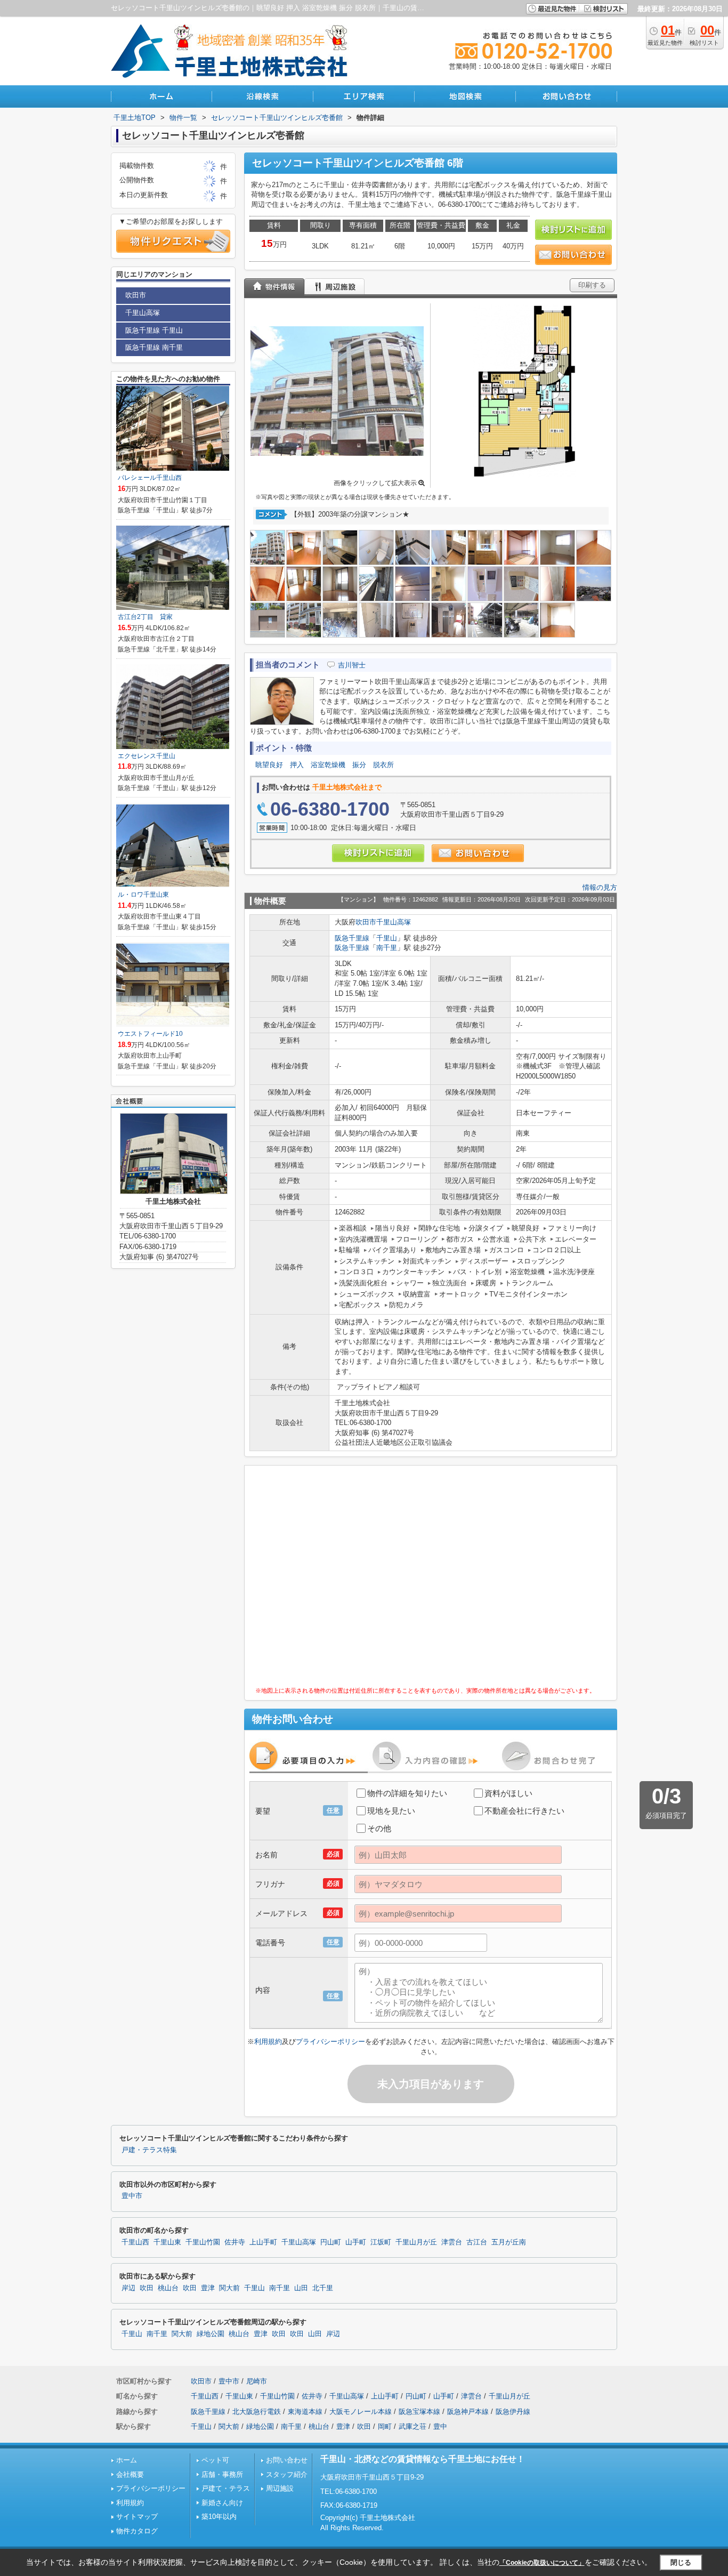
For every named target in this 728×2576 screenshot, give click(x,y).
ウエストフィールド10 (150, 1034)
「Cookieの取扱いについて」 (542, 2563)
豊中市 (132, 2196)
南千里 (387, 948)
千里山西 (135, 2242)
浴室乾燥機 (328, 765)
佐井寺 (235, 2242)
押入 (297, 765)
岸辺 (128, 2288)
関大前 (229, 2288)
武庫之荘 (412, 2426)
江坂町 (381, 2242)
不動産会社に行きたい (524, 1811)
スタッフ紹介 (287, 2474)
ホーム (127, 2460)
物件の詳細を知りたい (407, 1793)
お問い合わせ (287, 2460)
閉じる (681, 2562)
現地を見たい (391, 1811)
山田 (301, 2288)
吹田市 (366, 922)
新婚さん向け (222, 2503)
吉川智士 (352, 665)
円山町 (331, 2242)
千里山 (387, 938)
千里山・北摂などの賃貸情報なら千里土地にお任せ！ (423, 2459)
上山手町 (263, 2242)
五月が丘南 (509, 2242)
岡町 (385, 2426)
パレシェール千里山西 (150, 478)
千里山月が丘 (416, 2242)
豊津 (208, 2288)
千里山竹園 (203, 2242)
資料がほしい (508, 1793)
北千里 (323, 2288)
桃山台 (168, 2288)
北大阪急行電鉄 (257, 2412)
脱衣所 (383, 765)
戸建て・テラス (226, 2488)
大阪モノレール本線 (361, 2412)
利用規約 (268, 2042)
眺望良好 (269, 765)
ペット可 (215, 2460)
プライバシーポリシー (330, 2042)
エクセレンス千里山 (147, 756)
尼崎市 (257, 2381)
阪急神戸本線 (468, 2412)
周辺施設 (280, 2488)
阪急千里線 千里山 (154, 330)
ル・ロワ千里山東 (143, 895)
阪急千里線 (352, 938)
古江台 (477, 2242)
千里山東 (167, 2242)
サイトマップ (137, 2517)
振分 (359, 765)
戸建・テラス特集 (149, 2150)
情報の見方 (600, 887)
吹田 (147, 2288)
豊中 (440, 2426)
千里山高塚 (394, 922)
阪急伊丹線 (513, 2412)
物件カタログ (137, 2531)
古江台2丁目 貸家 (145, 617)
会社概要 (130, 2474)
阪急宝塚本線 (419, 2412)
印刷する (592, 285)
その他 (379, 1828)
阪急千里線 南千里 (154, 347)
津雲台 (452, 2242)
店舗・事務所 (222, 2474)
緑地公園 (211, 2334)
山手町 (356, 2242)
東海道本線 (305, 2412)
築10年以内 (219, 2517)
